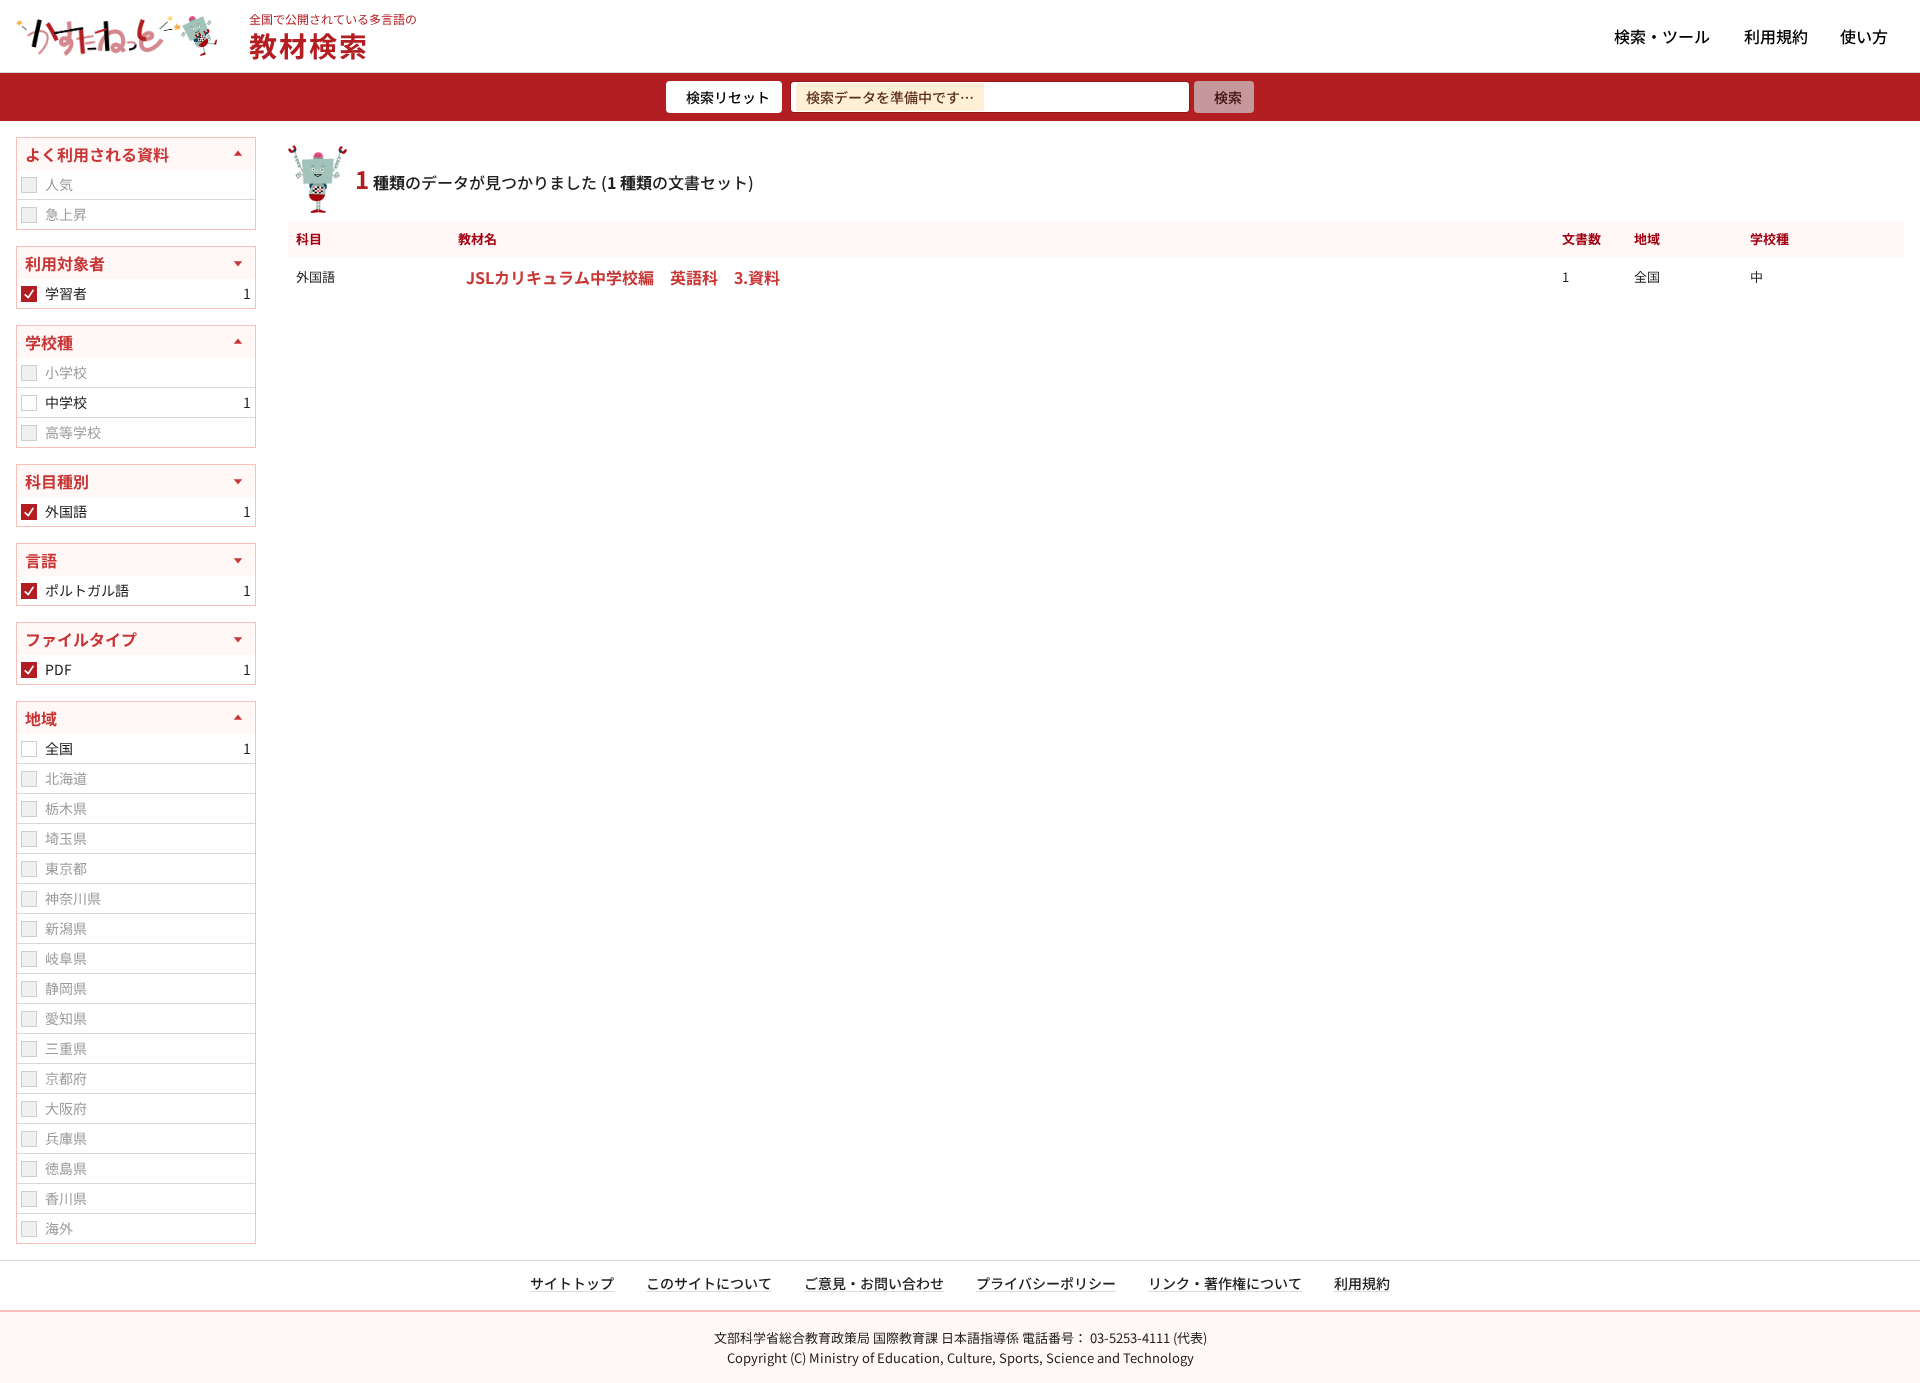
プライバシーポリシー (1046, 1283)
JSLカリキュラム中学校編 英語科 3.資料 (623, 277)
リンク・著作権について (1225, 1283)
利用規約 (1776, 36)
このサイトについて (709, 1283)
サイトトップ (572, 1283)
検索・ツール (1662, 36)
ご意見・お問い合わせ (874, 1283)
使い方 (1864, 36)
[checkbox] (29, 185)
